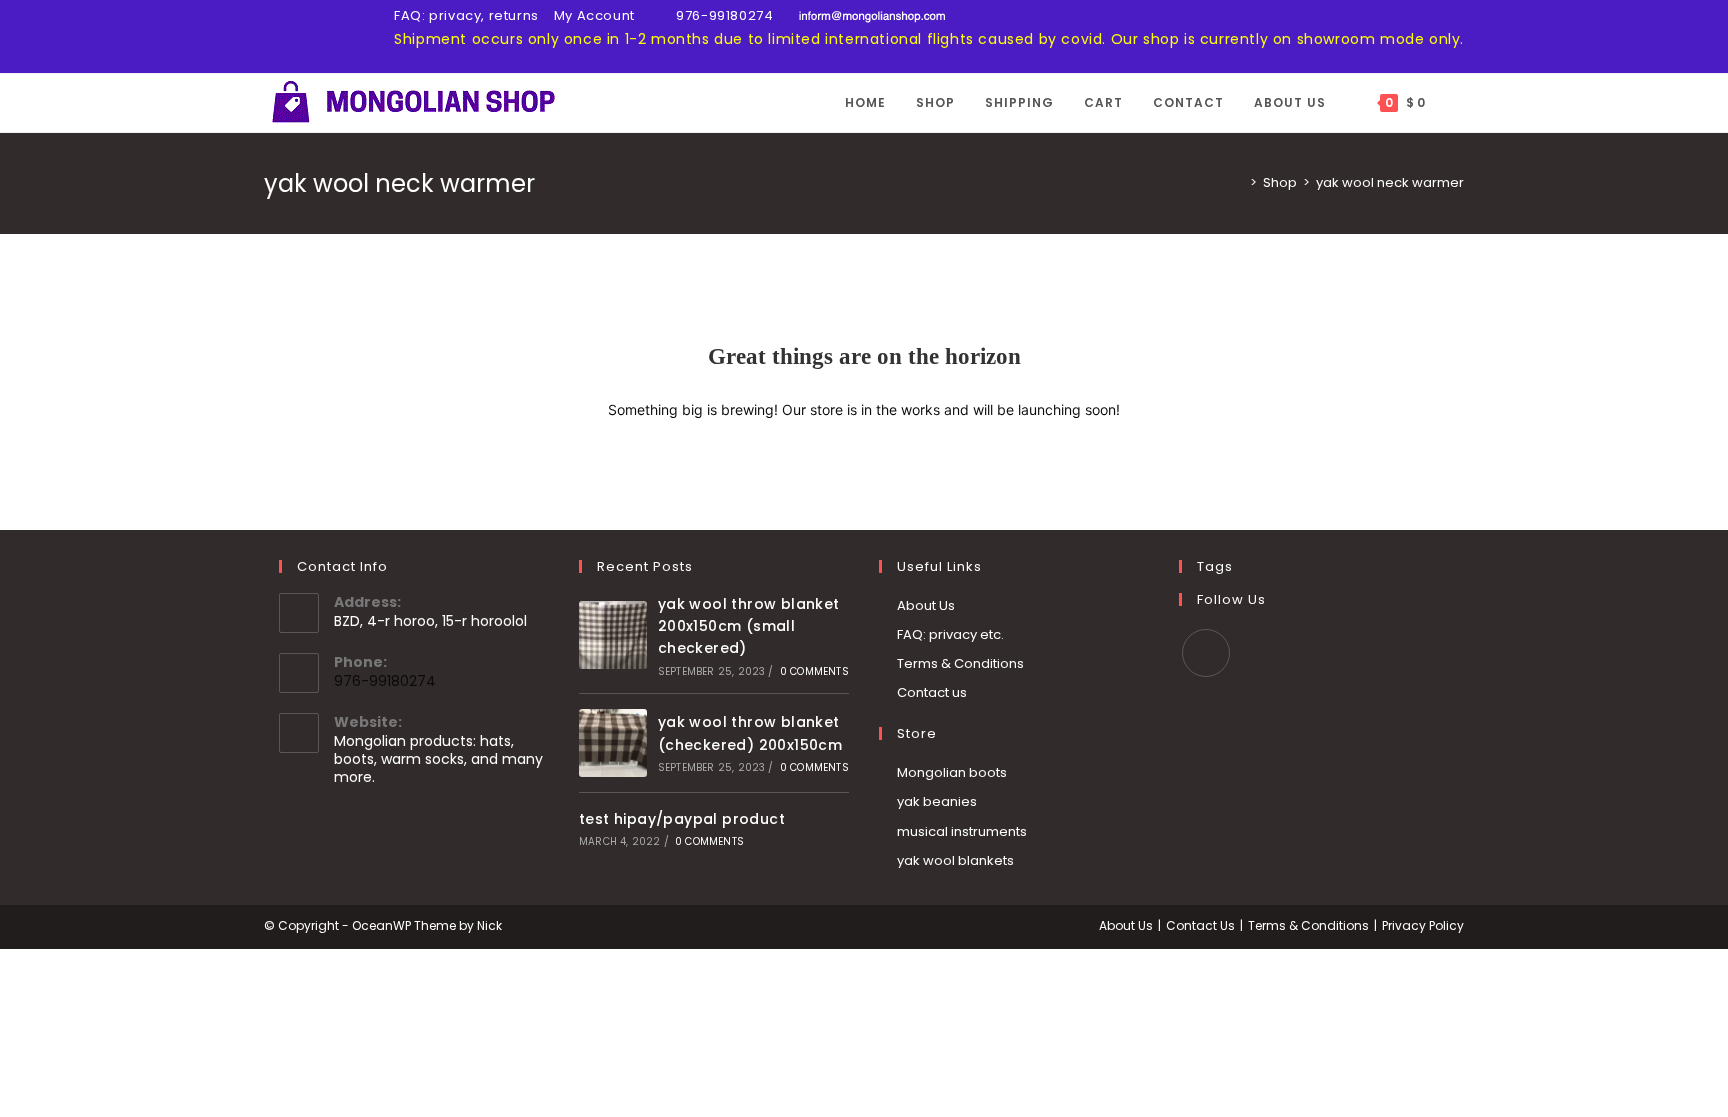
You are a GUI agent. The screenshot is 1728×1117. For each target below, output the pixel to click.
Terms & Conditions (960, 663)
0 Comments (814, 671)
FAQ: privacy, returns (466, 15)
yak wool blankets (955, 860)
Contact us (932, 692)
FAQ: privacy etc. (950, 634)
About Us (926, 605)
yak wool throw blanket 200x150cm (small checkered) (749, 626)
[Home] (1239, 182)
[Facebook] (1206, 653)
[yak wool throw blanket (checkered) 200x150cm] (613, 743)
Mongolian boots (952, 772)
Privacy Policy (1423, 925)
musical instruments (962, 831)
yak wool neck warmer (1390, 182)
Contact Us (1200, 925)
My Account (594, 15)
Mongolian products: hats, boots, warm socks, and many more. (438, 759)
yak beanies (937, 801)
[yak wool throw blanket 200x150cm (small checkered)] (613, 635)
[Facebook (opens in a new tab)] (272, 38)
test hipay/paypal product (682, 819)
